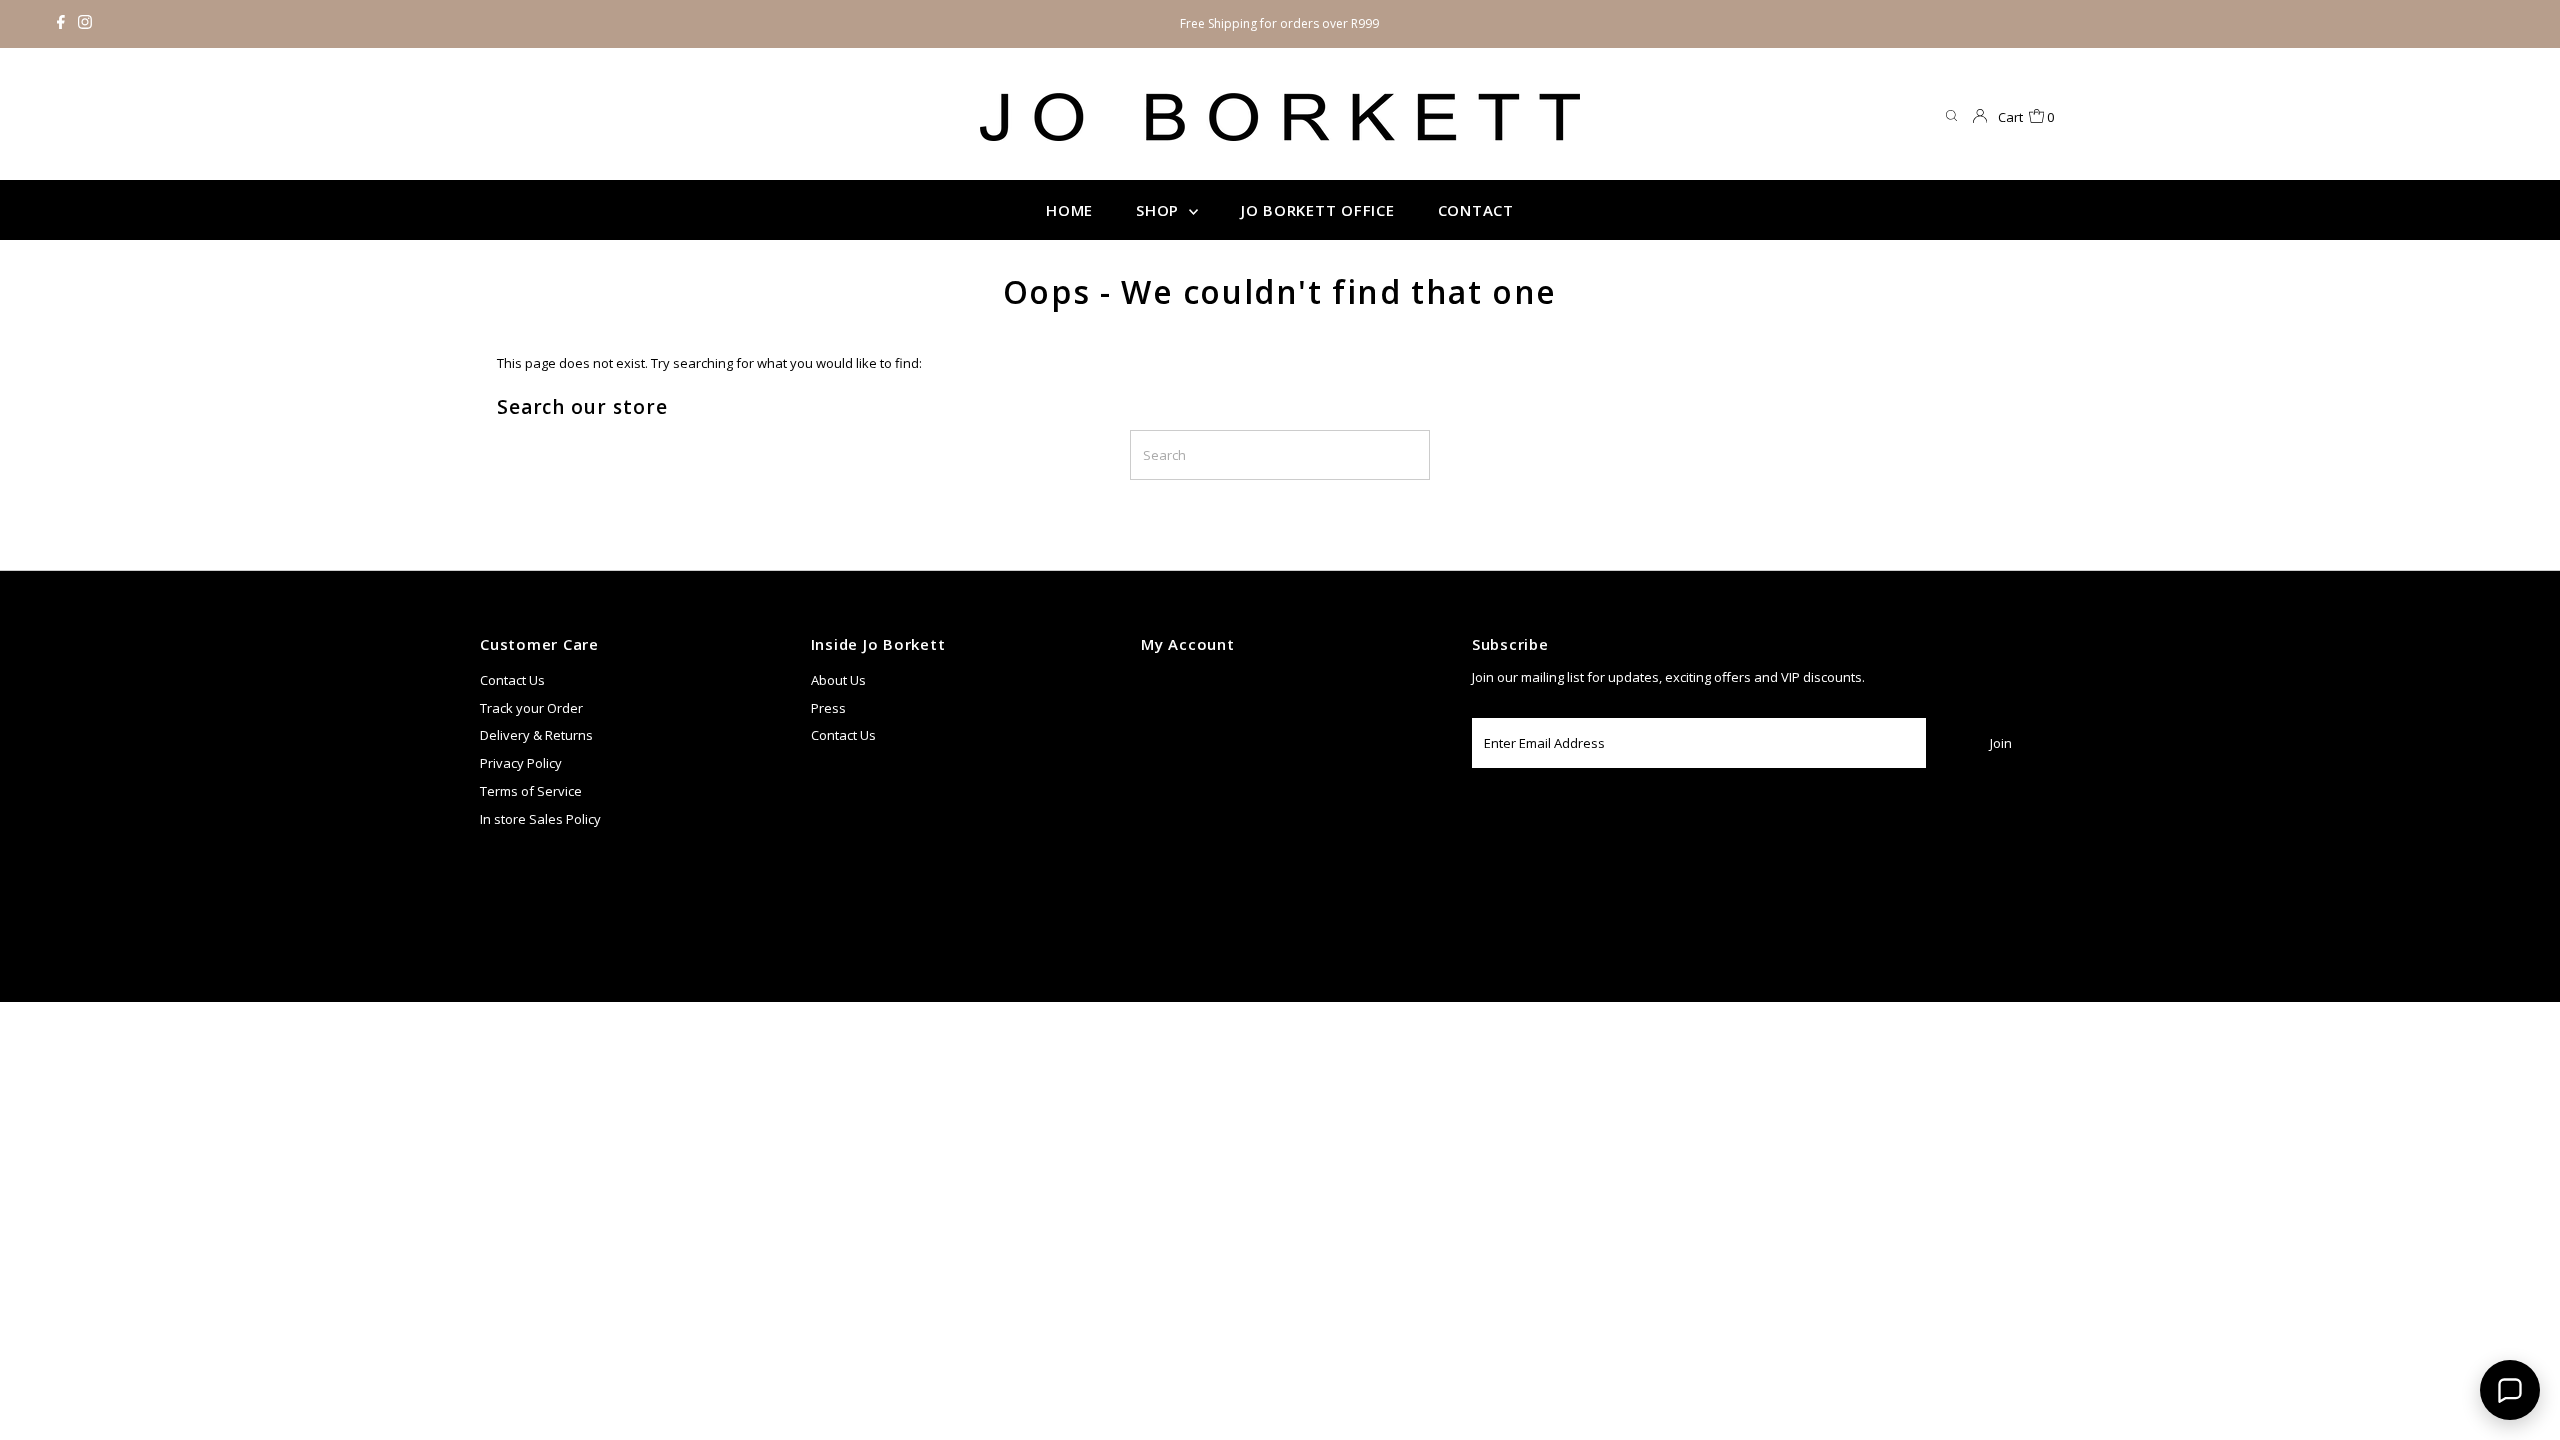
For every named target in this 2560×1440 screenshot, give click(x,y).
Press (828, 708)
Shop (1160, 210)
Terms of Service (531, 791)
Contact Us (512, 680)
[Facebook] (61, 24)
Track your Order (531, 708)
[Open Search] (1951, 116)
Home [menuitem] (1069, 210)
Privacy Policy (521, 763)
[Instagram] (85, 24)
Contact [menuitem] (1476, 210)
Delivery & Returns (536, 735)
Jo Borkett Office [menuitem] (1318, 210)
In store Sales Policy (540, 819)
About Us (838, 680)
